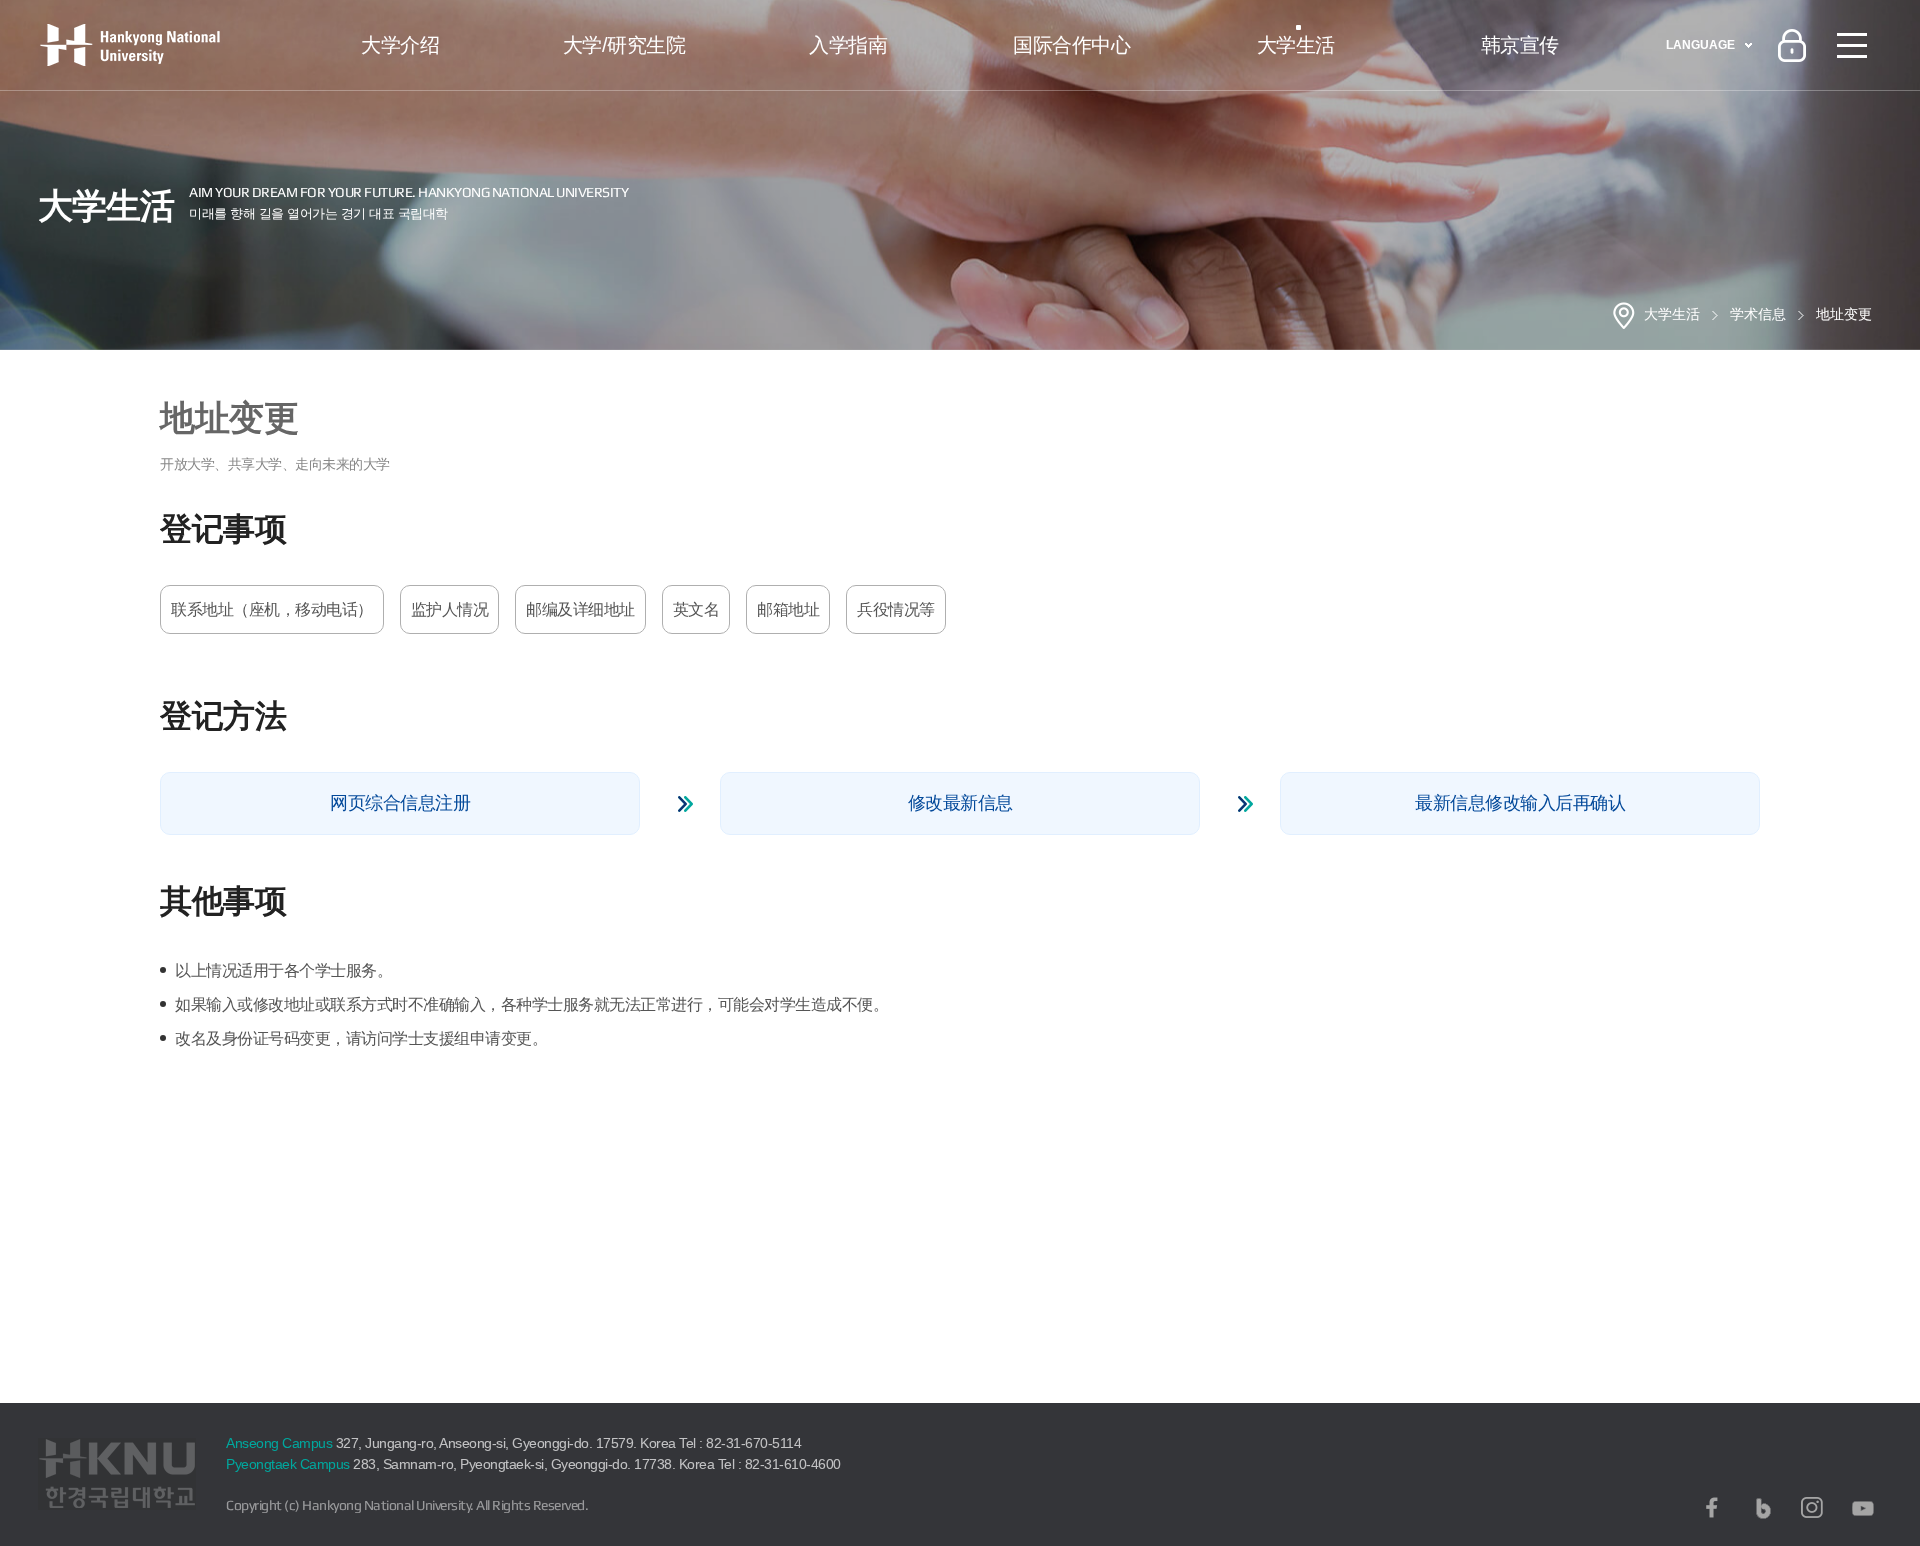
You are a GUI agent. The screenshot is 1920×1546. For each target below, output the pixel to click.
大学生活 (1296, 45)
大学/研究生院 (624, 45)
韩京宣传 (1520, 45)
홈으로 (1624, 315)
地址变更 (1844, 314)
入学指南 (848, 45)
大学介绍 (400, 45)
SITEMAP (1852, 45)
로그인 (1792, 45)
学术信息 (1758, 314)
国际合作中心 (1071, 45)
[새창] (1712, 1508)
